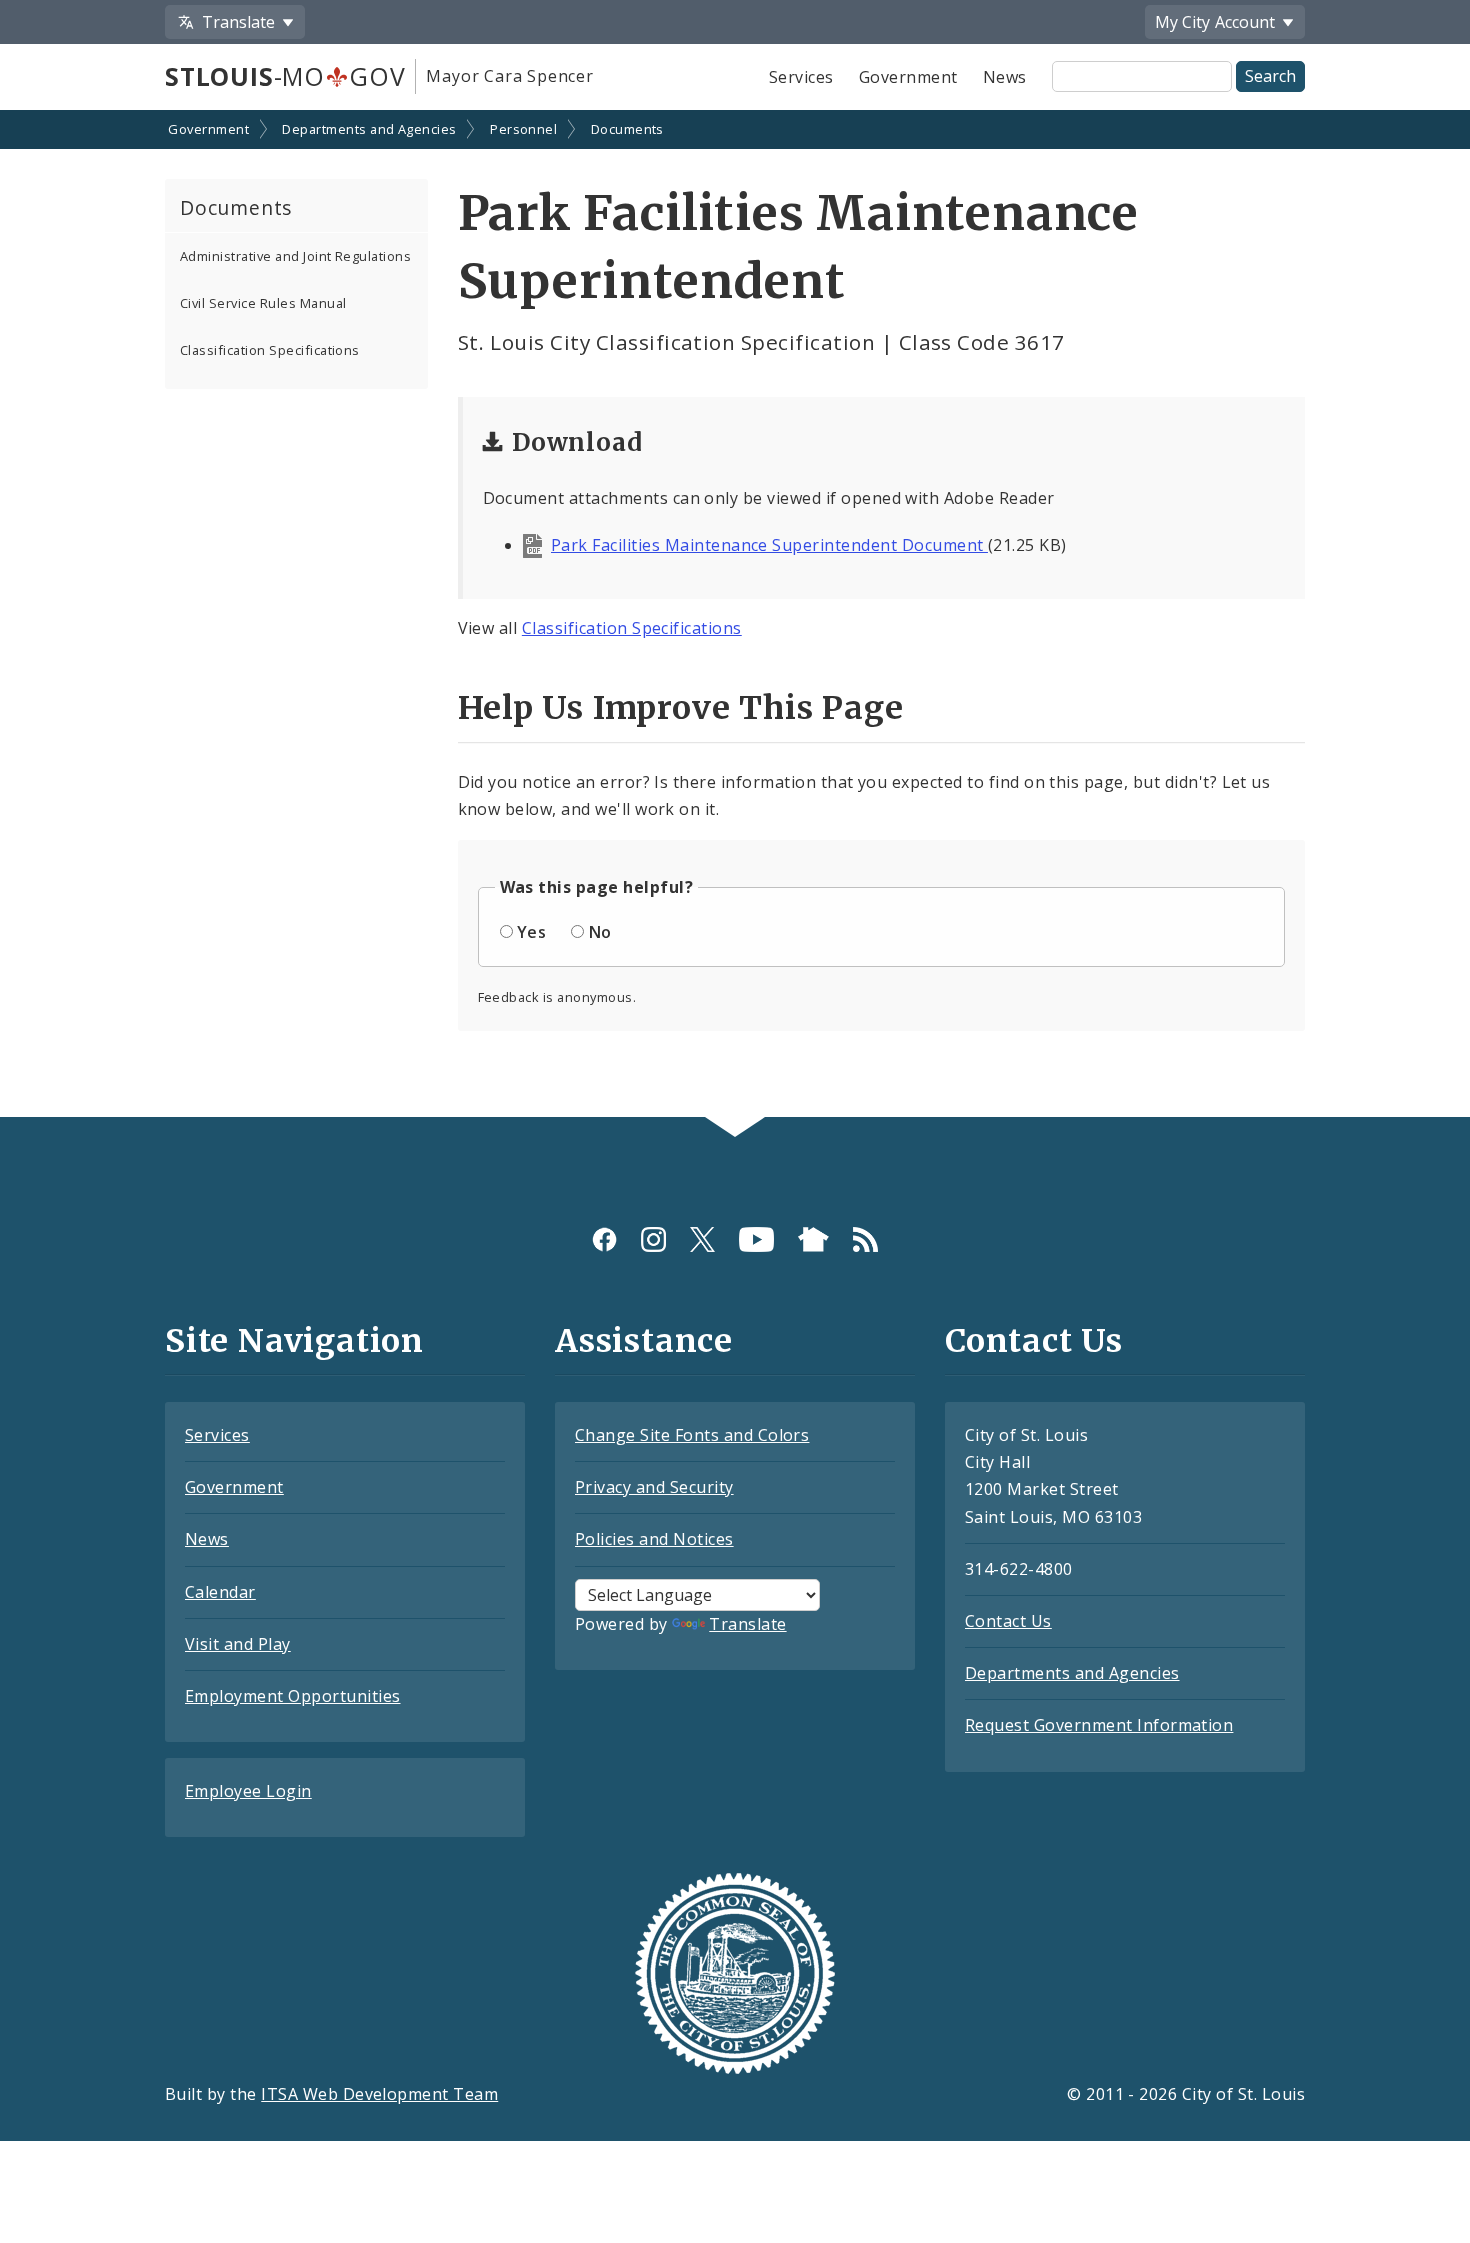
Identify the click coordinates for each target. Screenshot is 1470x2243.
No (600, 932)
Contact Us (1008, 1621)
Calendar (220, 1592)
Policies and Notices (654, 1539)
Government (908, 77)
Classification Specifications (270, 350)
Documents (627, 129)
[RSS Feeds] (865, 1239)
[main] (735, 615)
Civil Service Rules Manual (263, 303)
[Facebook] (604, 1239)
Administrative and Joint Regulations (295, 256)
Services (801, 77)
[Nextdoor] (813, 1239)
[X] (702, 1239)
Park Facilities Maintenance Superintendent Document (769, 545)
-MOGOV (285, 76)
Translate (747, 1624)
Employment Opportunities (293, 1696)
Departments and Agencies (369, 129)
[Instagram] (653, 1239)
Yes (531, 932)
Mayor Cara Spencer (509, 76)
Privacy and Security (654, 1487)
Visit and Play (238, 1644)
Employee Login (248, 1791)
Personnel (523, 129)
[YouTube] (756, 1239)
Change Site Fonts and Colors (692, 1435)
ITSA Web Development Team (379, 2094)
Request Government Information (1099, 1725)
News (1005, 77)
